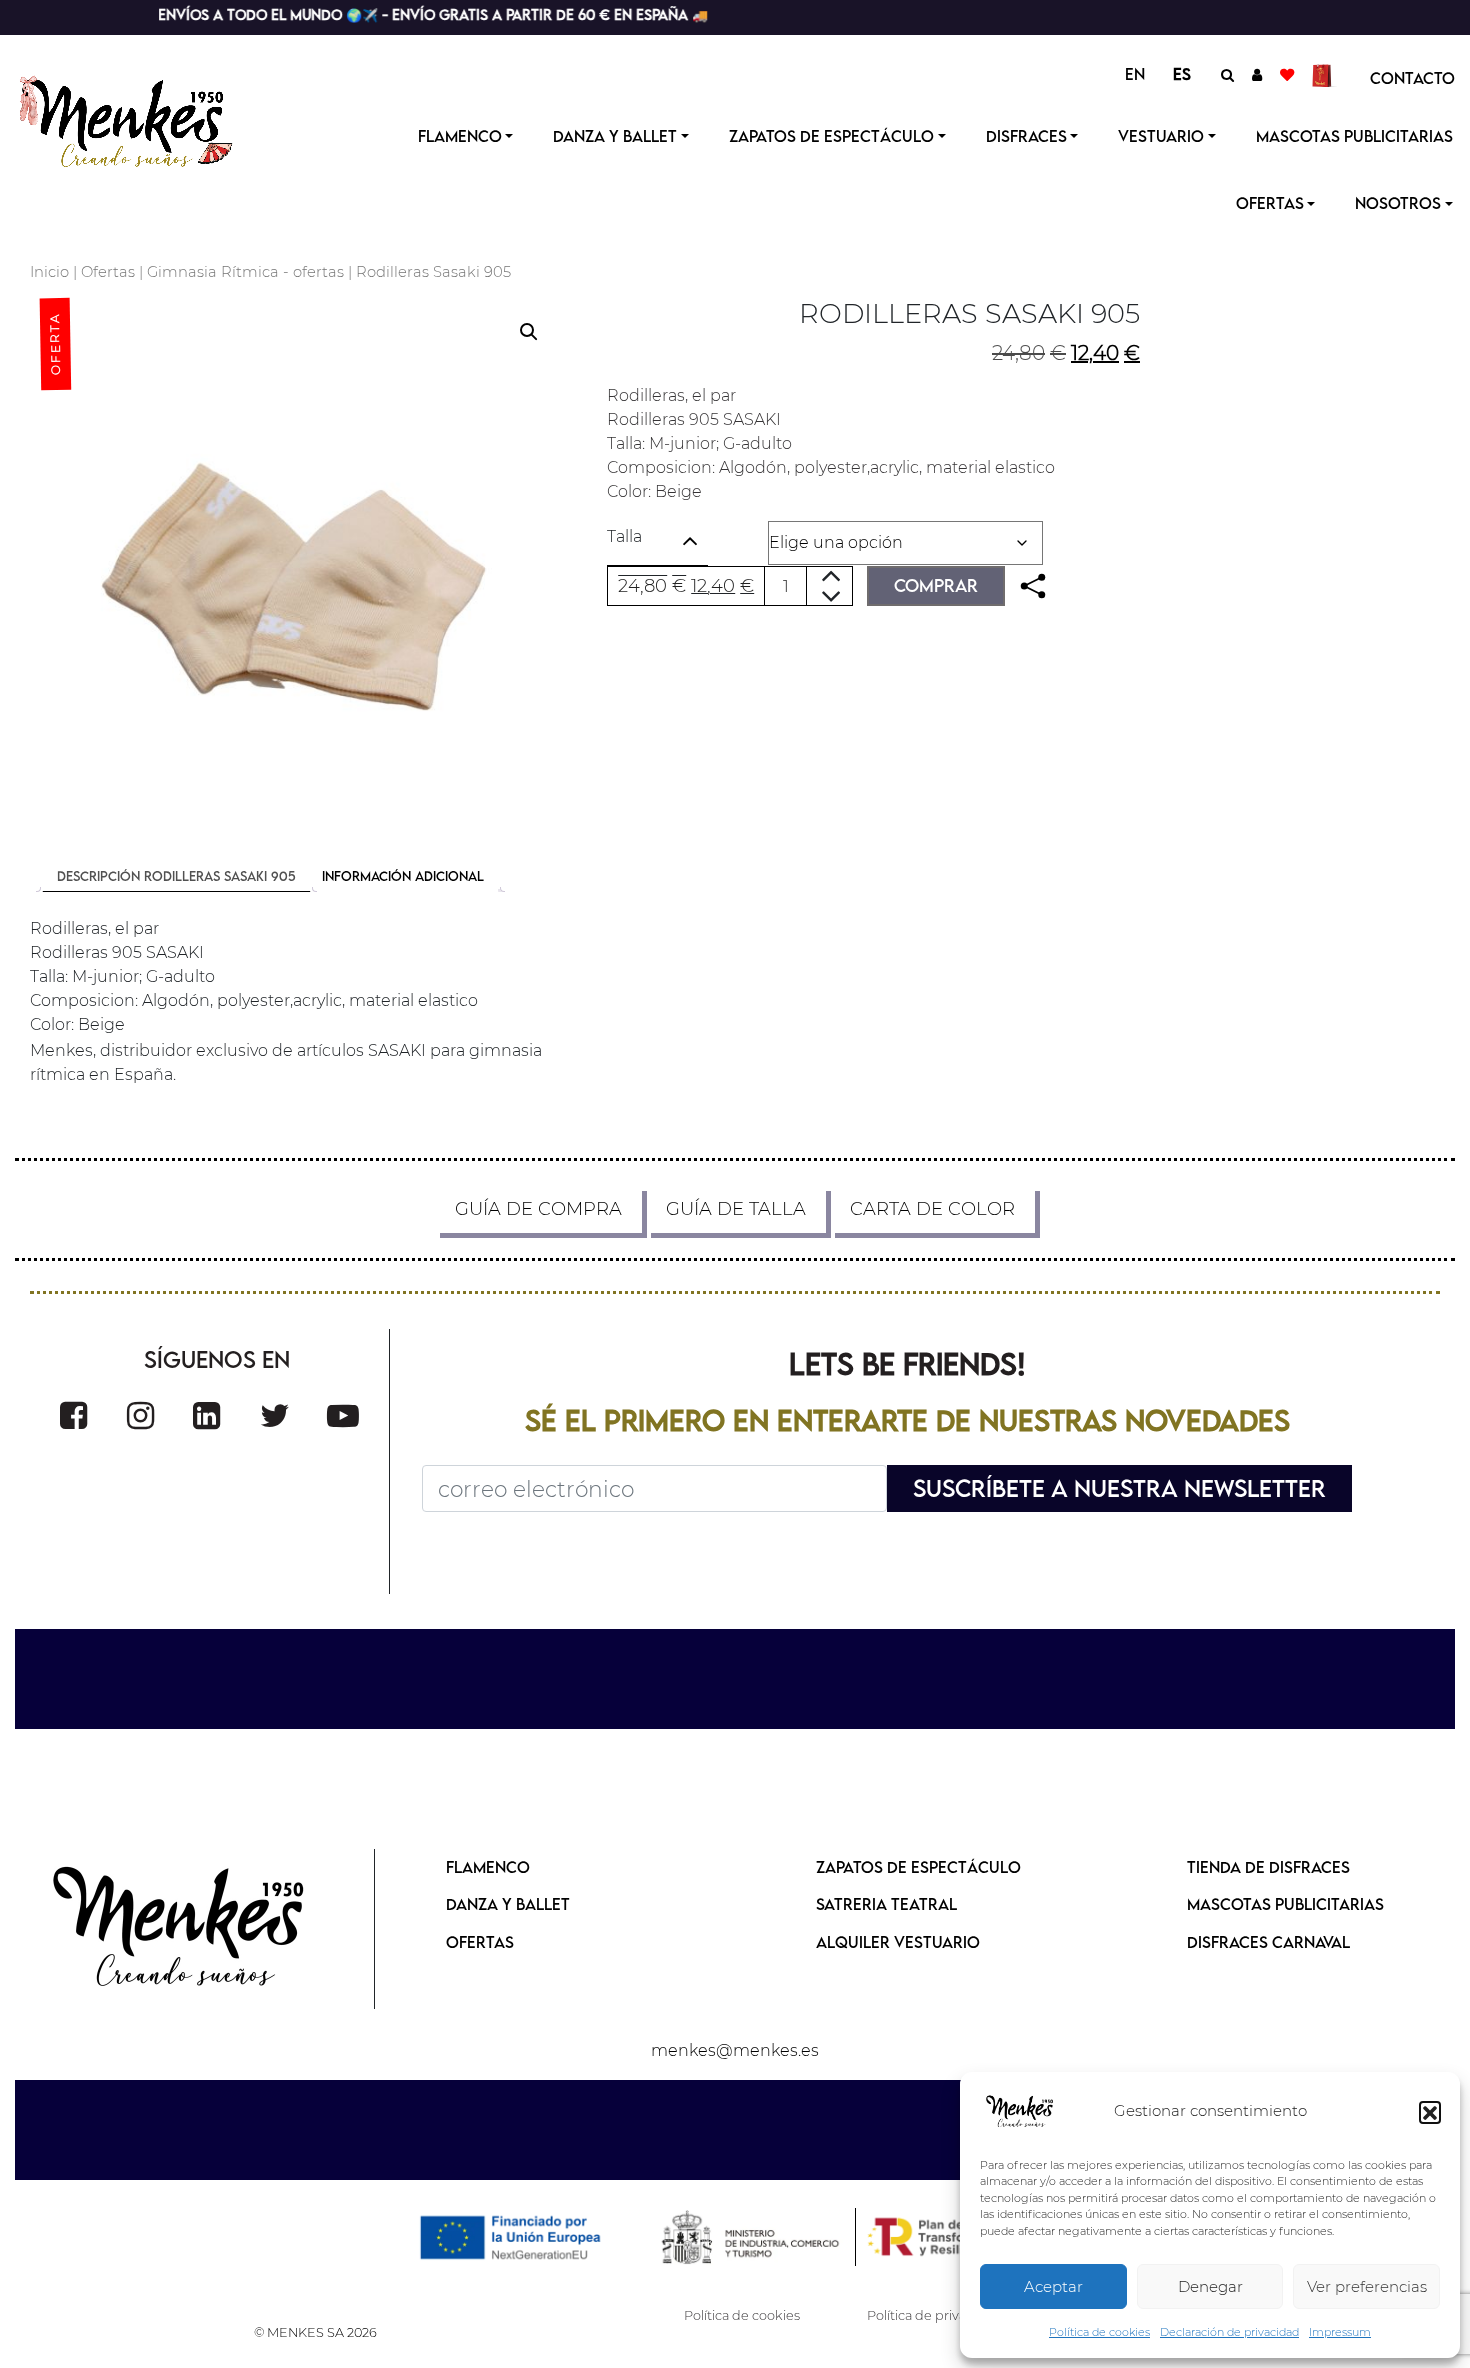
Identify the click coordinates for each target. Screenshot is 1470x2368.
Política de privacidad (934, 2315)
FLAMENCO (488, 1867)
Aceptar (1053, 2286)
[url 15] (1324, 74)
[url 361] (206, 1415)
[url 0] (1020, 2112)
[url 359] (73, 1415)
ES (1182, 74)
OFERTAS (1270, 203)
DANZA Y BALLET (508, 1904)
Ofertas (108, 272)
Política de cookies (1099, 2332)
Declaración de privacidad (1229, 2332)
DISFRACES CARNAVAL (1268, 1942)
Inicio (49, 272)
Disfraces (1026, 136)
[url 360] (140, 1415)
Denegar (1210, 2286)
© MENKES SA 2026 (315, 2332)
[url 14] (1287, 74)
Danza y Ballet (615, 136)
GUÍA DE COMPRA (538, 1209)
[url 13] (1257, 74)
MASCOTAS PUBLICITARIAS (1285, 1904)
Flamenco (460, 136)
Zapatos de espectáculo (831, 136)
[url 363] (343, 1415)
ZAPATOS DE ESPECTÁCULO (918, 1867)
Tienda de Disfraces (1268, 1867)
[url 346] (1033, 586)
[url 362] (275, 1415)
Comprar (936, 585)
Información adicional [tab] (403, 876)
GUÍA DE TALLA (736, 1209)
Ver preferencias (1367, 2286)
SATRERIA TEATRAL (886, 1904)
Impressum (1340, 2332)
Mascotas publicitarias (1354, 136)
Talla (624, 536)
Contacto (1412, 78)
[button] (1430, 2112)
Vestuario (1161, 136)
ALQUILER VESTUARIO (898, 1942)
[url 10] (142, 119)
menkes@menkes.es (735, 2050)
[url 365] (180, 1929)
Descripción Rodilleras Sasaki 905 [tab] (176, 876)
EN (1135, 74)
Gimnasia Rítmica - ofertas (245, 272)
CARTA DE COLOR (932, 1209)
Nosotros (1398, 203)
